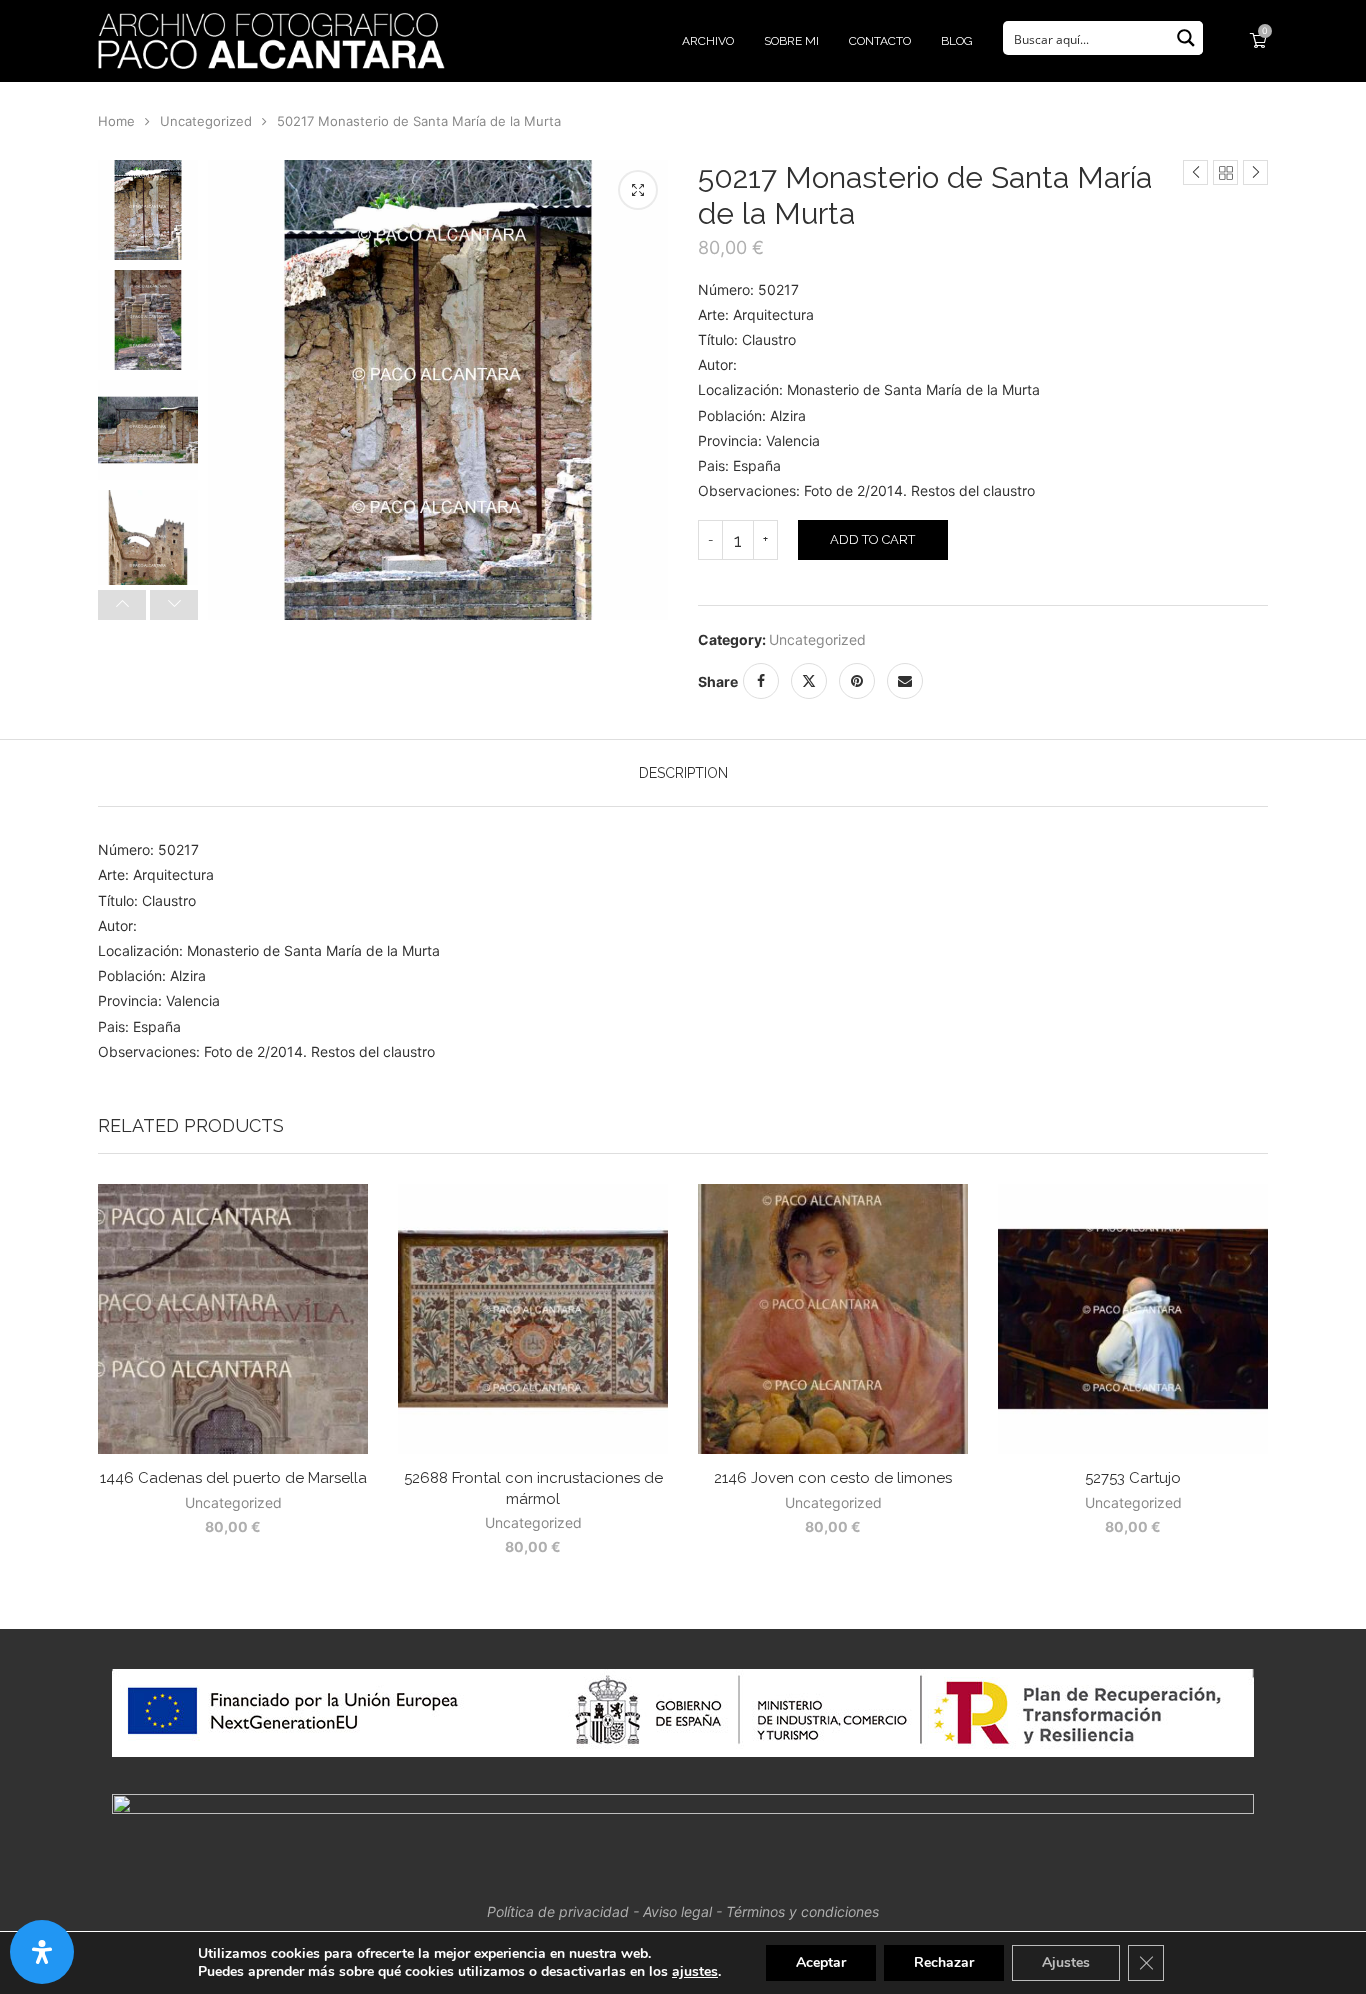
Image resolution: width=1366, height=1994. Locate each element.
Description (683, 773)
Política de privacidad (558, 1911)
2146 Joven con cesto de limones (833, 1478)
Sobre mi (791, 41)
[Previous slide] (122, 605)
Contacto (880, 41)
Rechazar (944, 1962)
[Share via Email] (905, 681)
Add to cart (872, 539)
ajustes (695, 1972)
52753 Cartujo (1133, 1478)
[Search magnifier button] (1186, 38)
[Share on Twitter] (809, 681)
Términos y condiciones (802, 1911)
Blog (957, 41)
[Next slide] (174, 605)
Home (116, 121)
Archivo (708, 41)
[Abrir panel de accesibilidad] (42, 1952)
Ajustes (1066, 1962)
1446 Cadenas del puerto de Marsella (233, 1478)
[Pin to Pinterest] (857, 681)
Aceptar (821, 1962)
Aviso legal (677, 1911)
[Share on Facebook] (761, 681)
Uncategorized (206, 121)
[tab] (683, 773)
